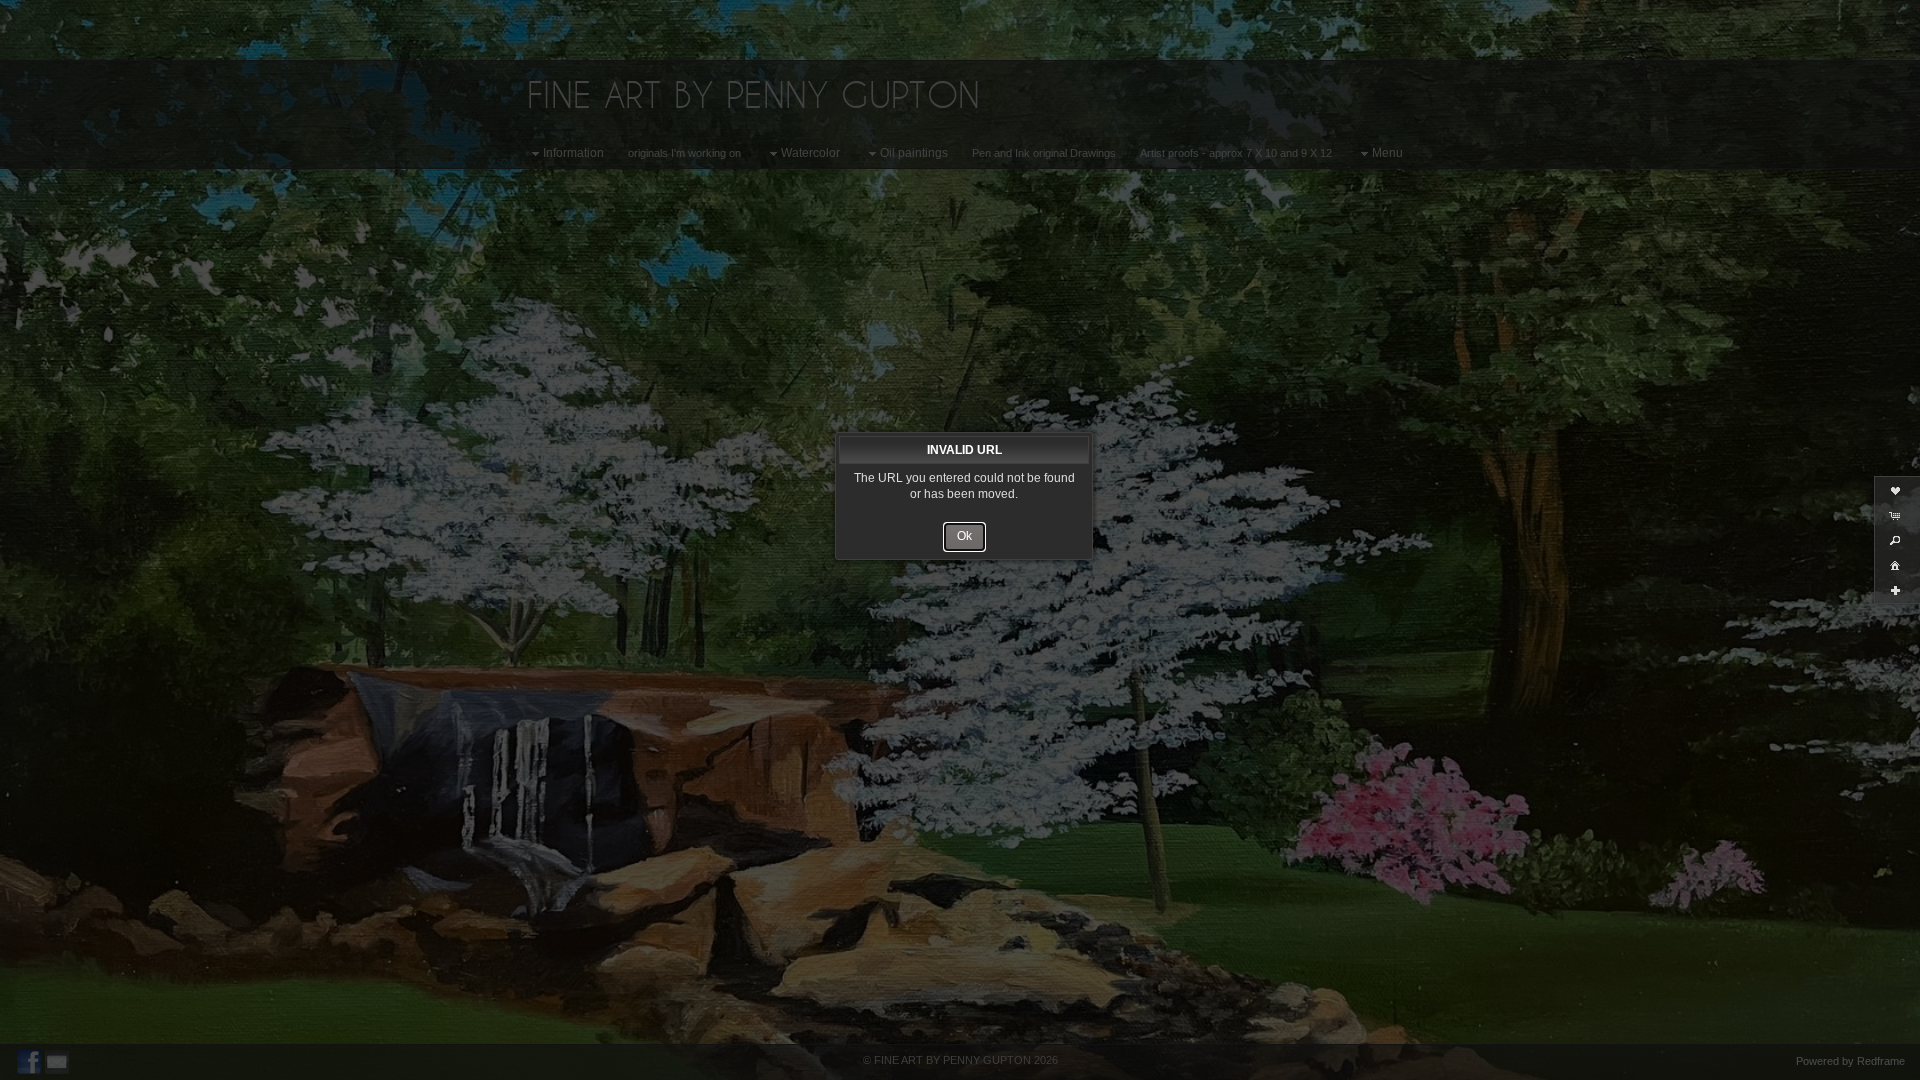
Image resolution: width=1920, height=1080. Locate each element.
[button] (964, 537)
